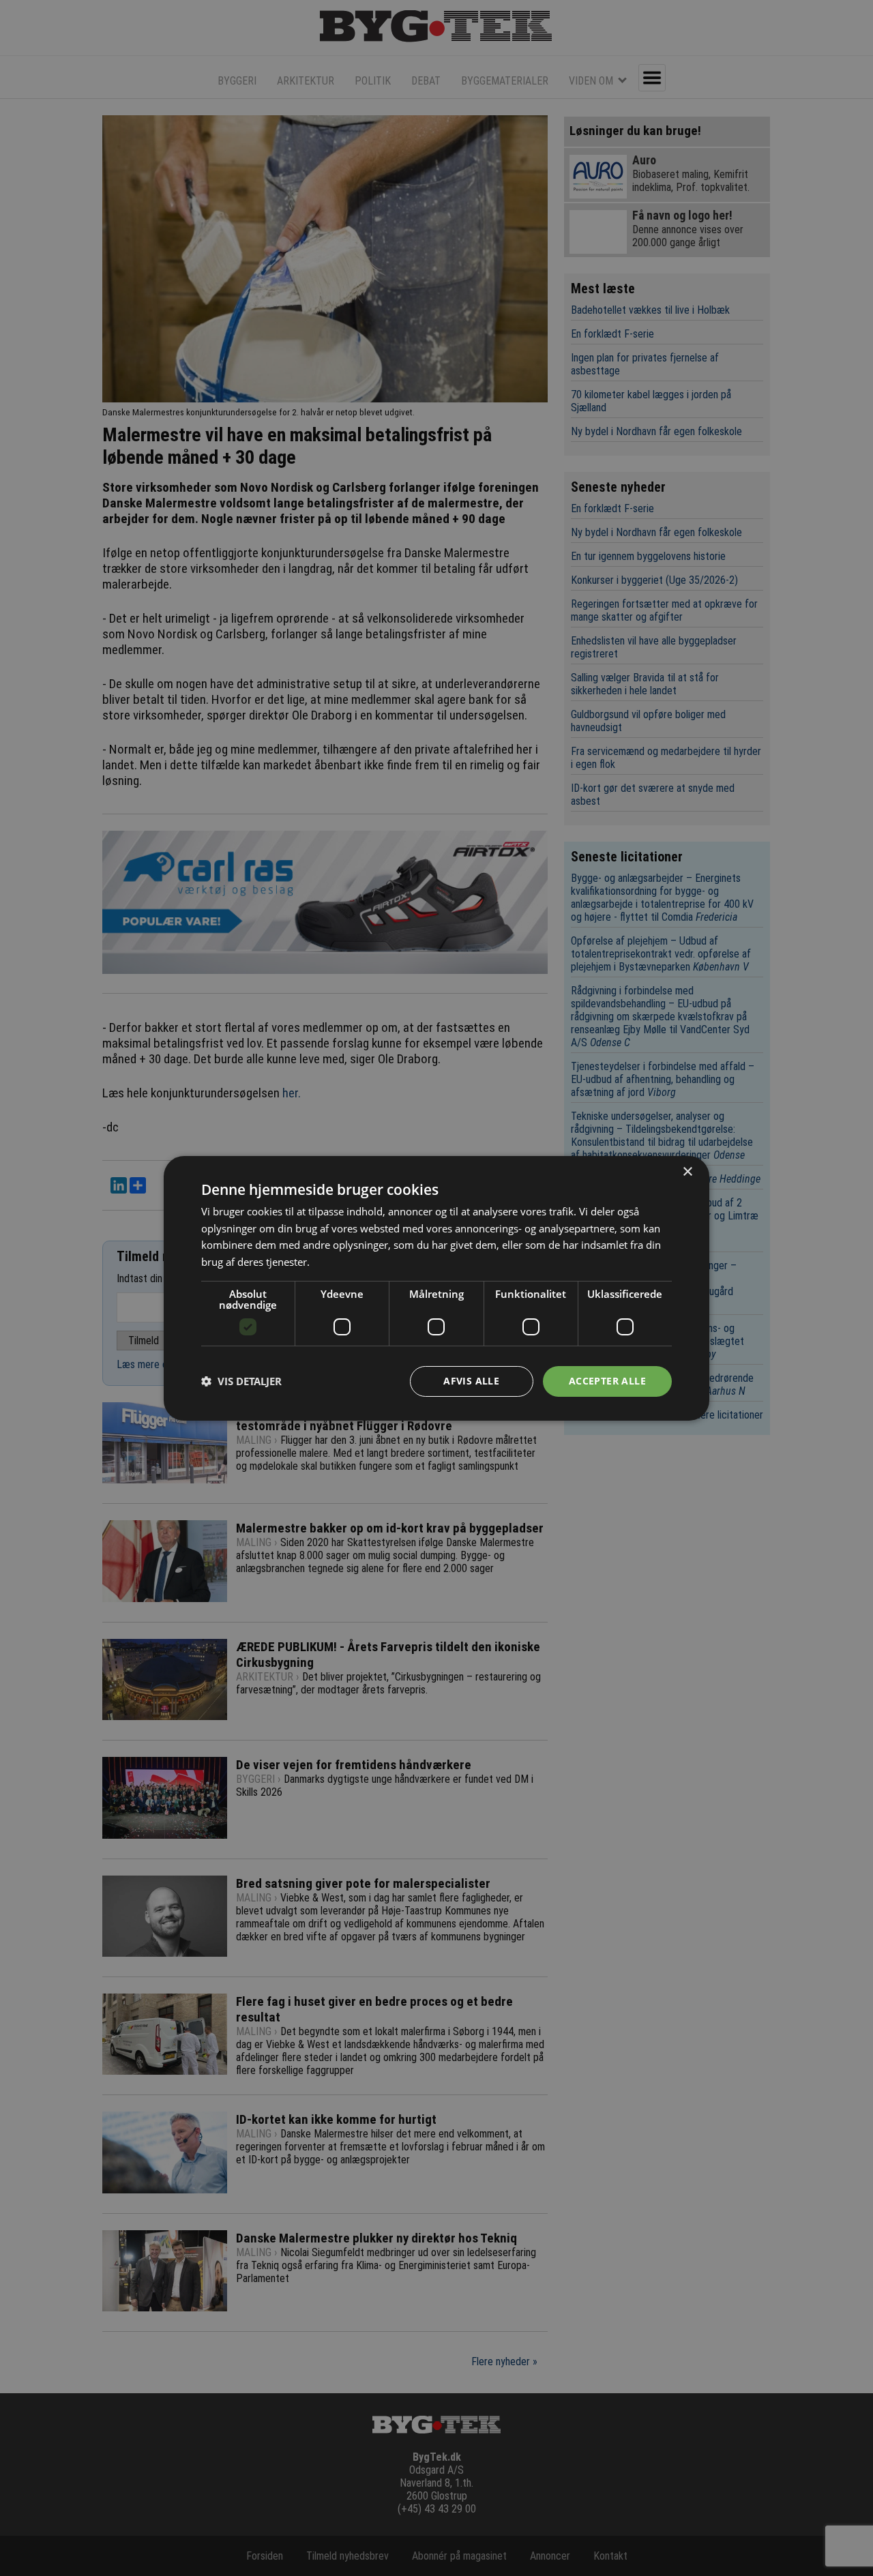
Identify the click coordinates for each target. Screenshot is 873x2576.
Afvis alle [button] (471, 1381)
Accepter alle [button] (607, 1381)
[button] (241, 1381)
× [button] (687, 1171)
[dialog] (436, 1288)
